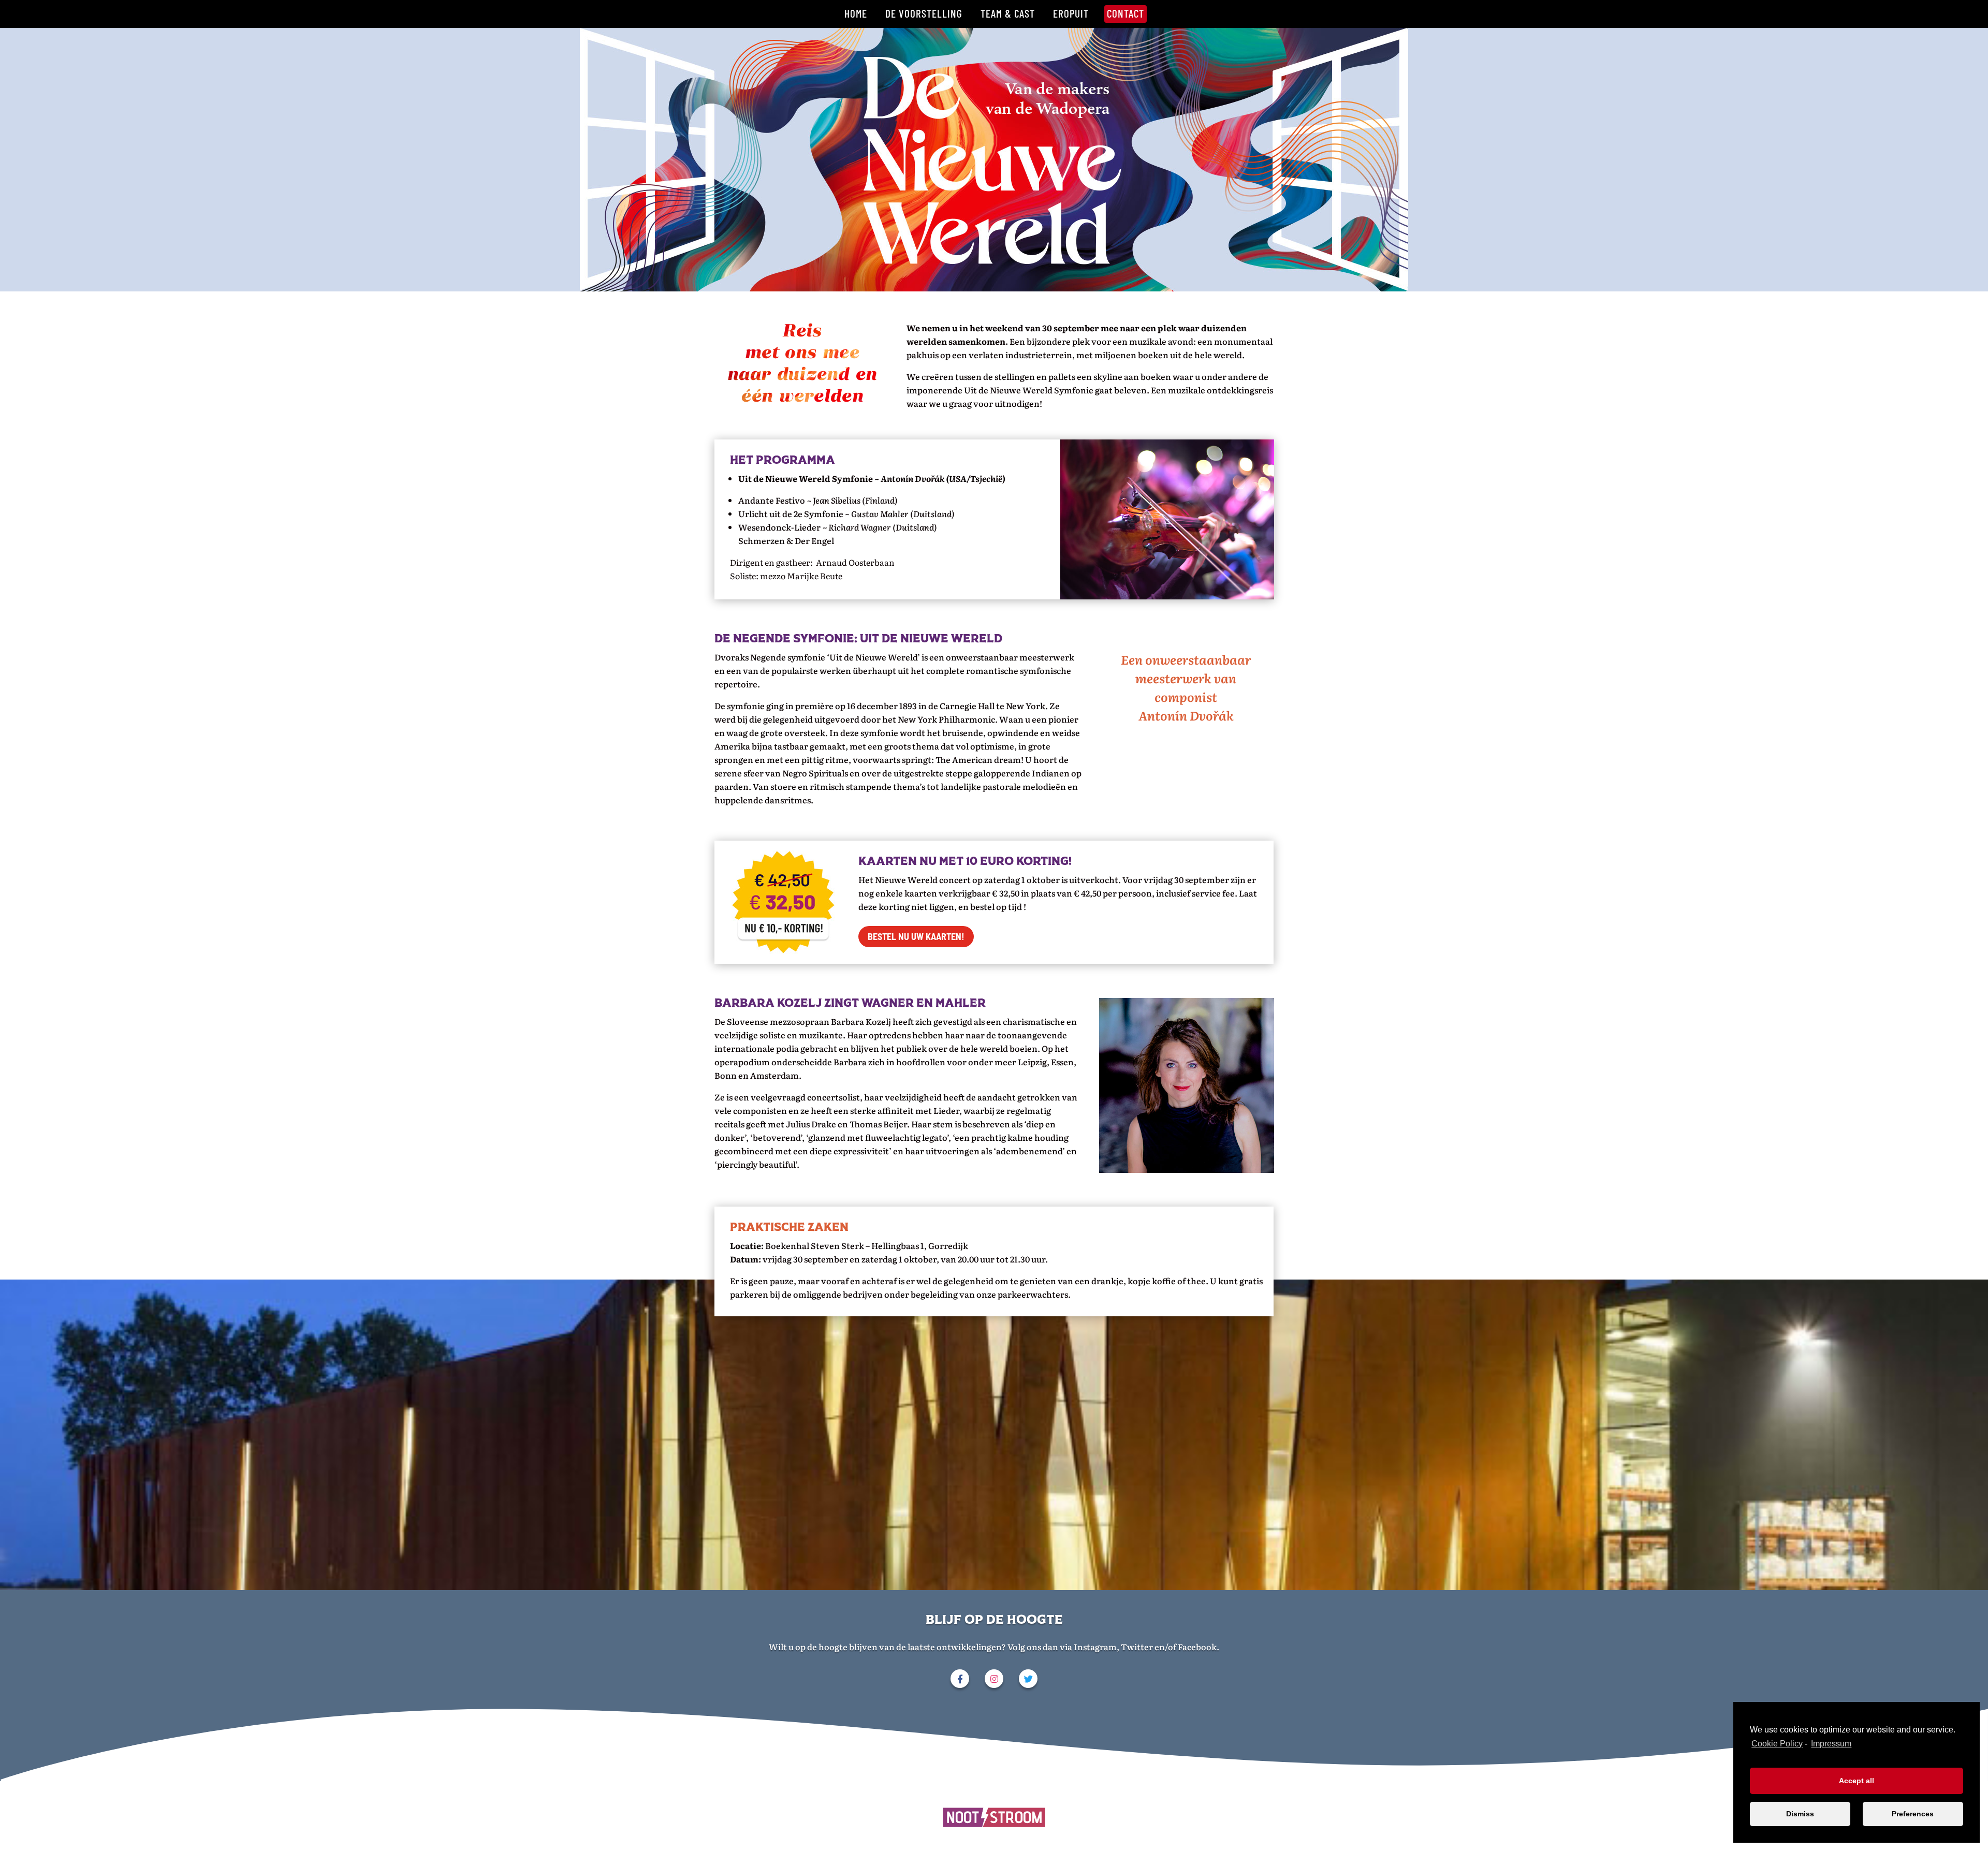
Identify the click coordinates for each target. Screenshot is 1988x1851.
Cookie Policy (1777, 1744)
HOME (856, 13)
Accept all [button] (1857, 1781)
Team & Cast (1008, 13)
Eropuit (1071, 13)
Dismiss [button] (1800, 1814)
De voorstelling (924, 13)
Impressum (1831, 1744)
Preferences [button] (1913, 1814)
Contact (1125, 13)
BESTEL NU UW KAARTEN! (916, 936)
